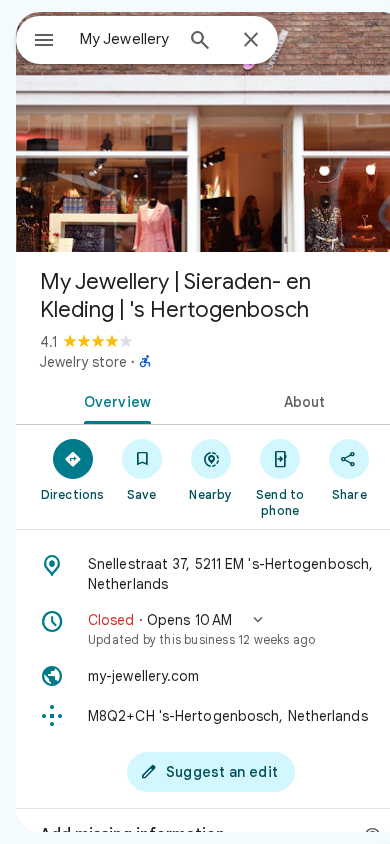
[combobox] (126, 39)
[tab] (113, 400)
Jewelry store (83, 362)
